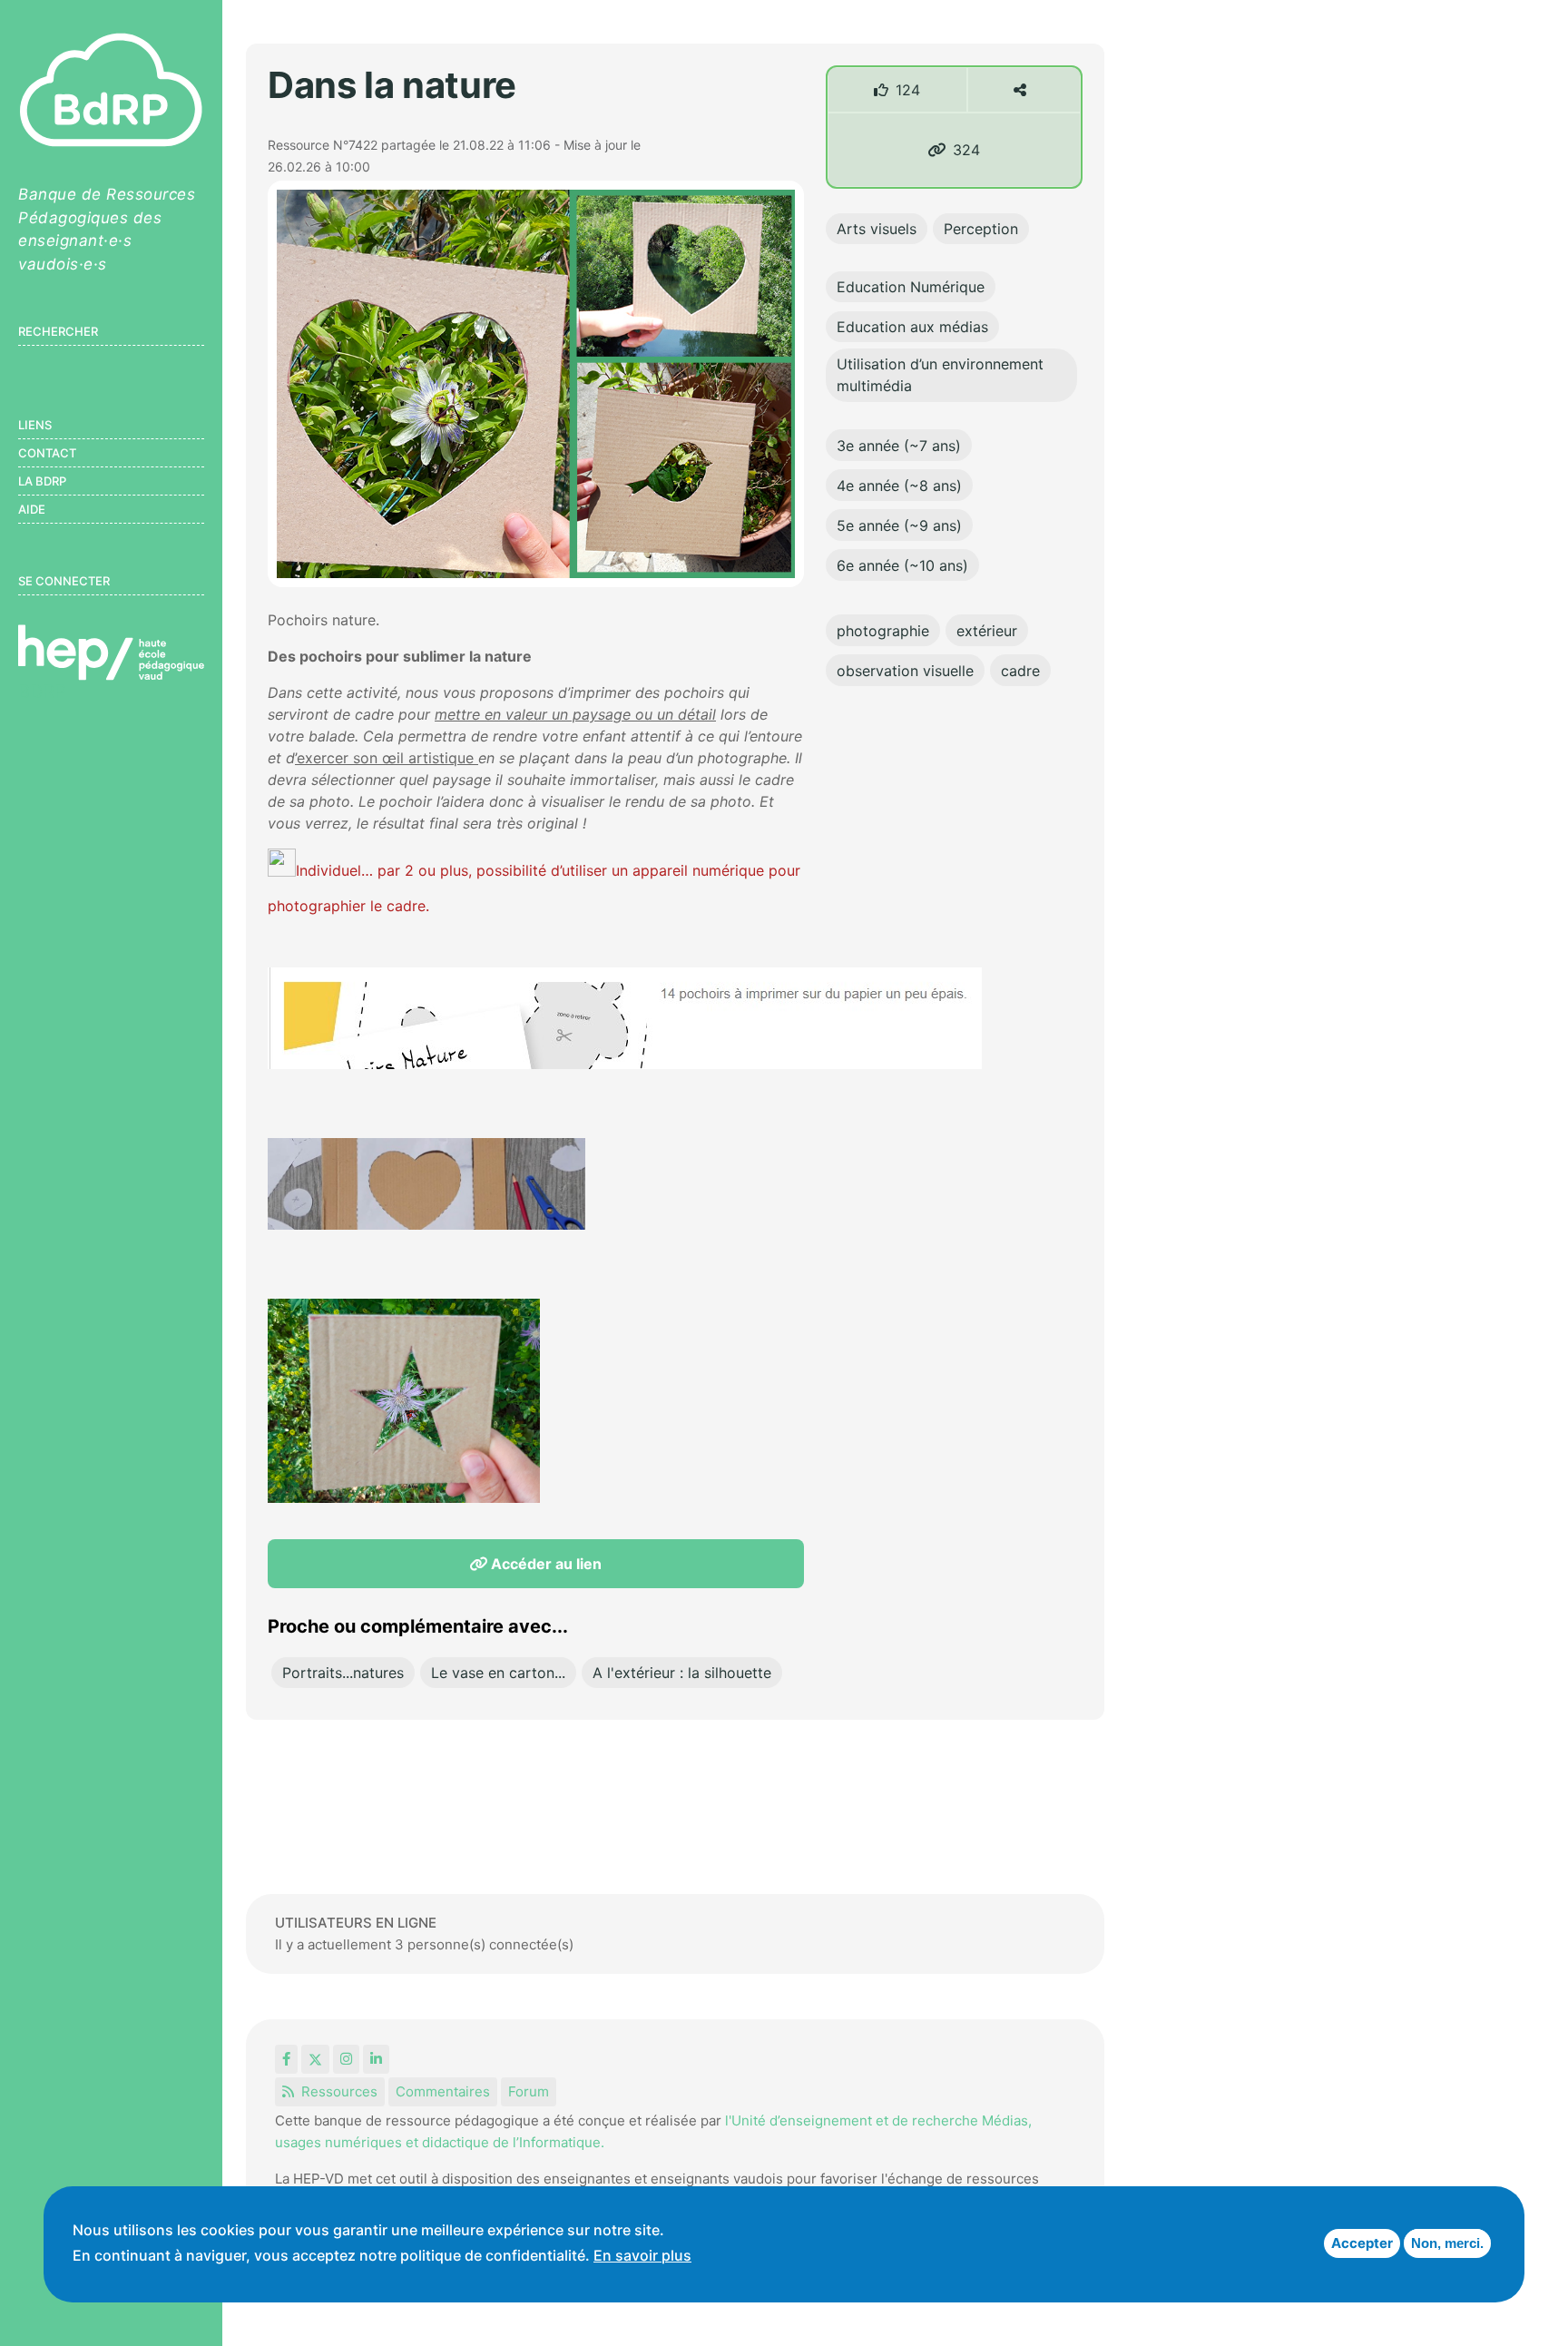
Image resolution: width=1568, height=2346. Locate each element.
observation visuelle (905, 671)
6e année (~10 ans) (902, 565)
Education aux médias (912, 327)
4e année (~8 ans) (899, 486)
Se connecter (64, 581)
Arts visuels (877, 229)
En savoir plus (642, 2255)
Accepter (1362, 2243)
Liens (35, 425)
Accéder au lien (544, 1564)
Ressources (339, 2091)
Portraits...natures (343, 1673)
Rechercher (58, 331)
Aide (32, 509)
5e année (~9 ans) (899, 525)
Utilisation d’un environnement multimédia (940, 375)
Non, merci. (1447, 2243)
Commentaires (443, 2091)
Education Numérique (911, 287)
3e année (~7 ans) (899, 446)
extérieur (987, 631)
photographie (883, 631)
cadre (1020, 671)
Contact (47, 453)
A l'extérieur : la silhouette (682, 1673)
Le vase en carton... (498, 1673)
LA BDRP (42, 481)
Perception (981, 229)
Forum (529, 2091)
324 (966, 150)
